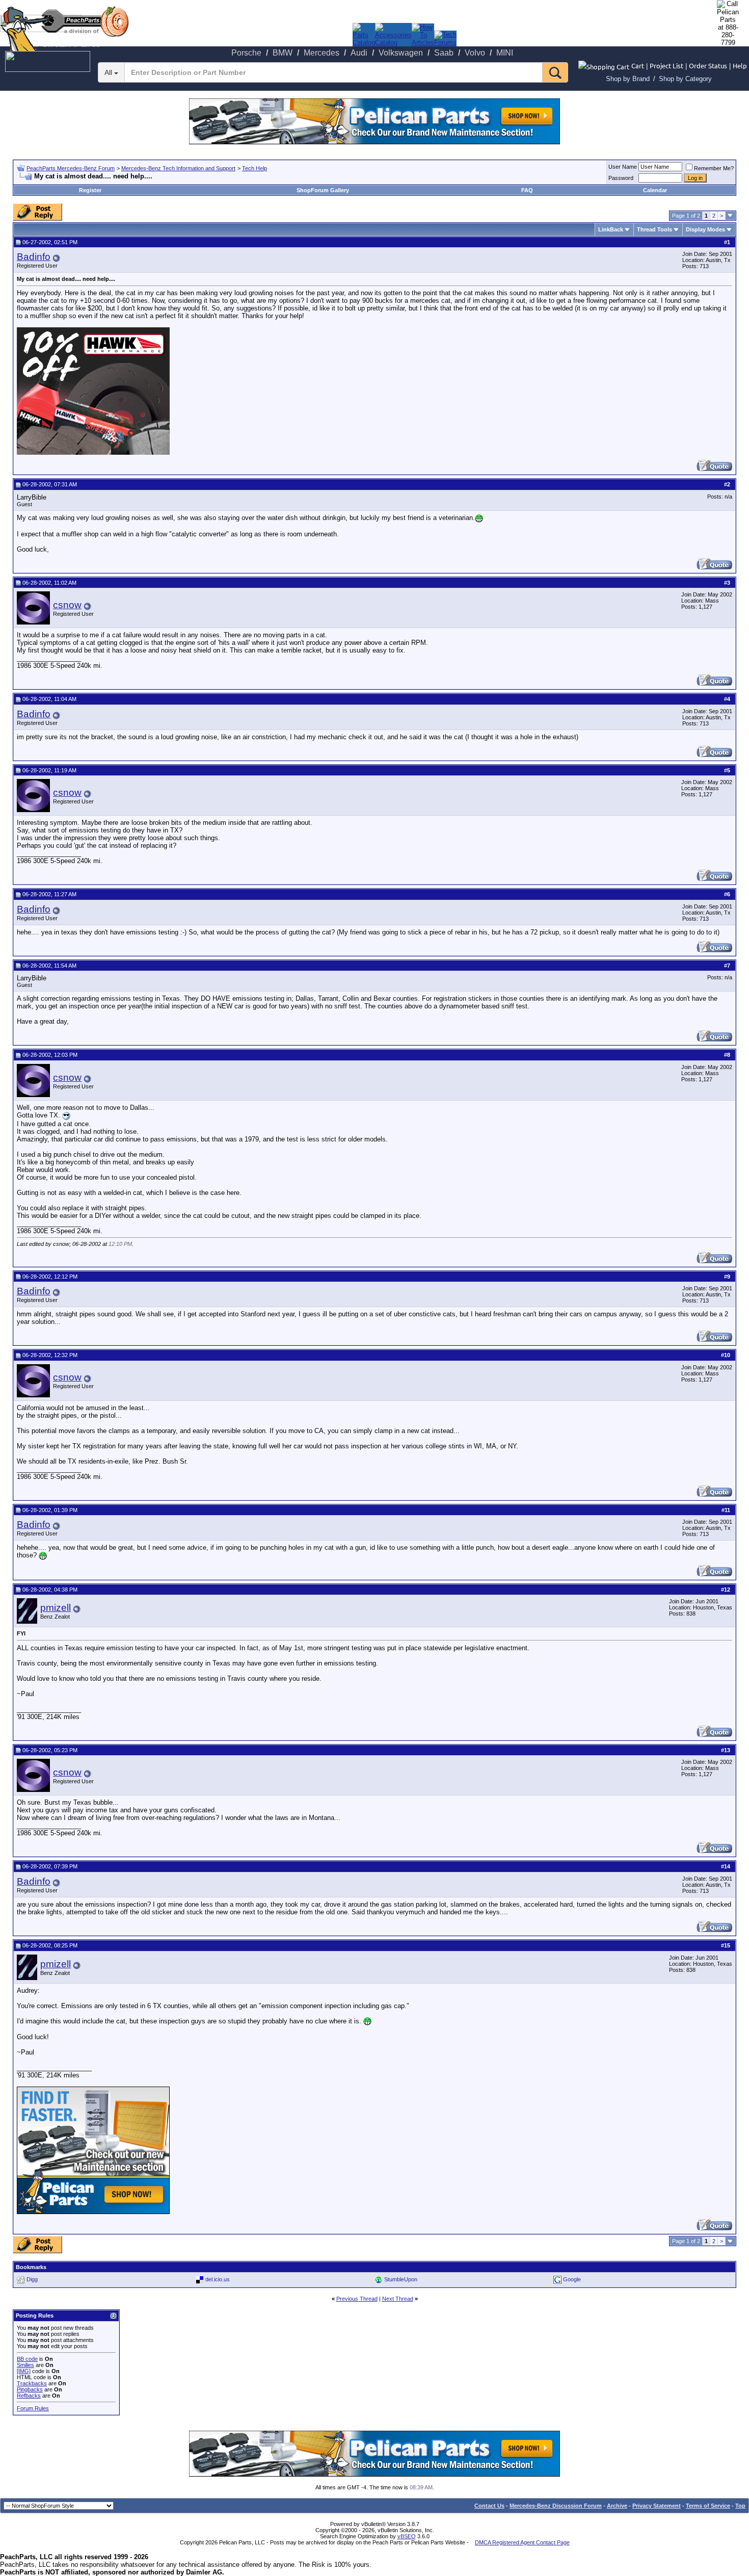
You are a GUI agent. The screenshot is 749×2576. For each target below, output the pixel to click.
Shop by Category (685, 79)
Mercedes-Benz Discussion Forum (556, 2506)
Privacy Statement (657, 2506)
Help (740, 66)
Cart (638, 66)
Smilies (25, 2365)
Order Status (708, 66)
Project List (666, 66)
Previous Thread (357, 2299)
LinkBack (611, 229)
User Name (623, 167)
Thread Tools (654, 229)
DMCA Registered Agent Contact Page (522, 2542)
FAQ (527, 190)
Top (740, 2506)
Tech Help (255, 168)
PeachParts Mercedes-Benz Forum (71, 168)
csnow (67, 605)
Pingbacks (30, 2389)
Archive (617, 2506)
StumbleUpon (401, 2279)
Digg (32, 2279)
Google (572, 2279)
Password (621, 178)
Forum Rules (33, 2408)
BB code (27, 2359)
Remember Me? (714, 168)
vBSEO (407, 2536)
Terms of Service (708, 2506)
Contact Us (489, 2506)
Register (90, 190)
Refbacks (29, 2396)
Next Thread (398, 2299)
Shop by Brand (628, 79)
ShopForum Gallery (323, 190)
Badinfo (34, 257)
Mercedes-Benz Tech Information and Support (178, 168)
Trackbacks (32, 2383)
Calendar (655, 190)
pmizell (56, 1608)
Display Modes (705, 229)
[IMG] (24, 2371)
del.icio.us (218, 2279)
